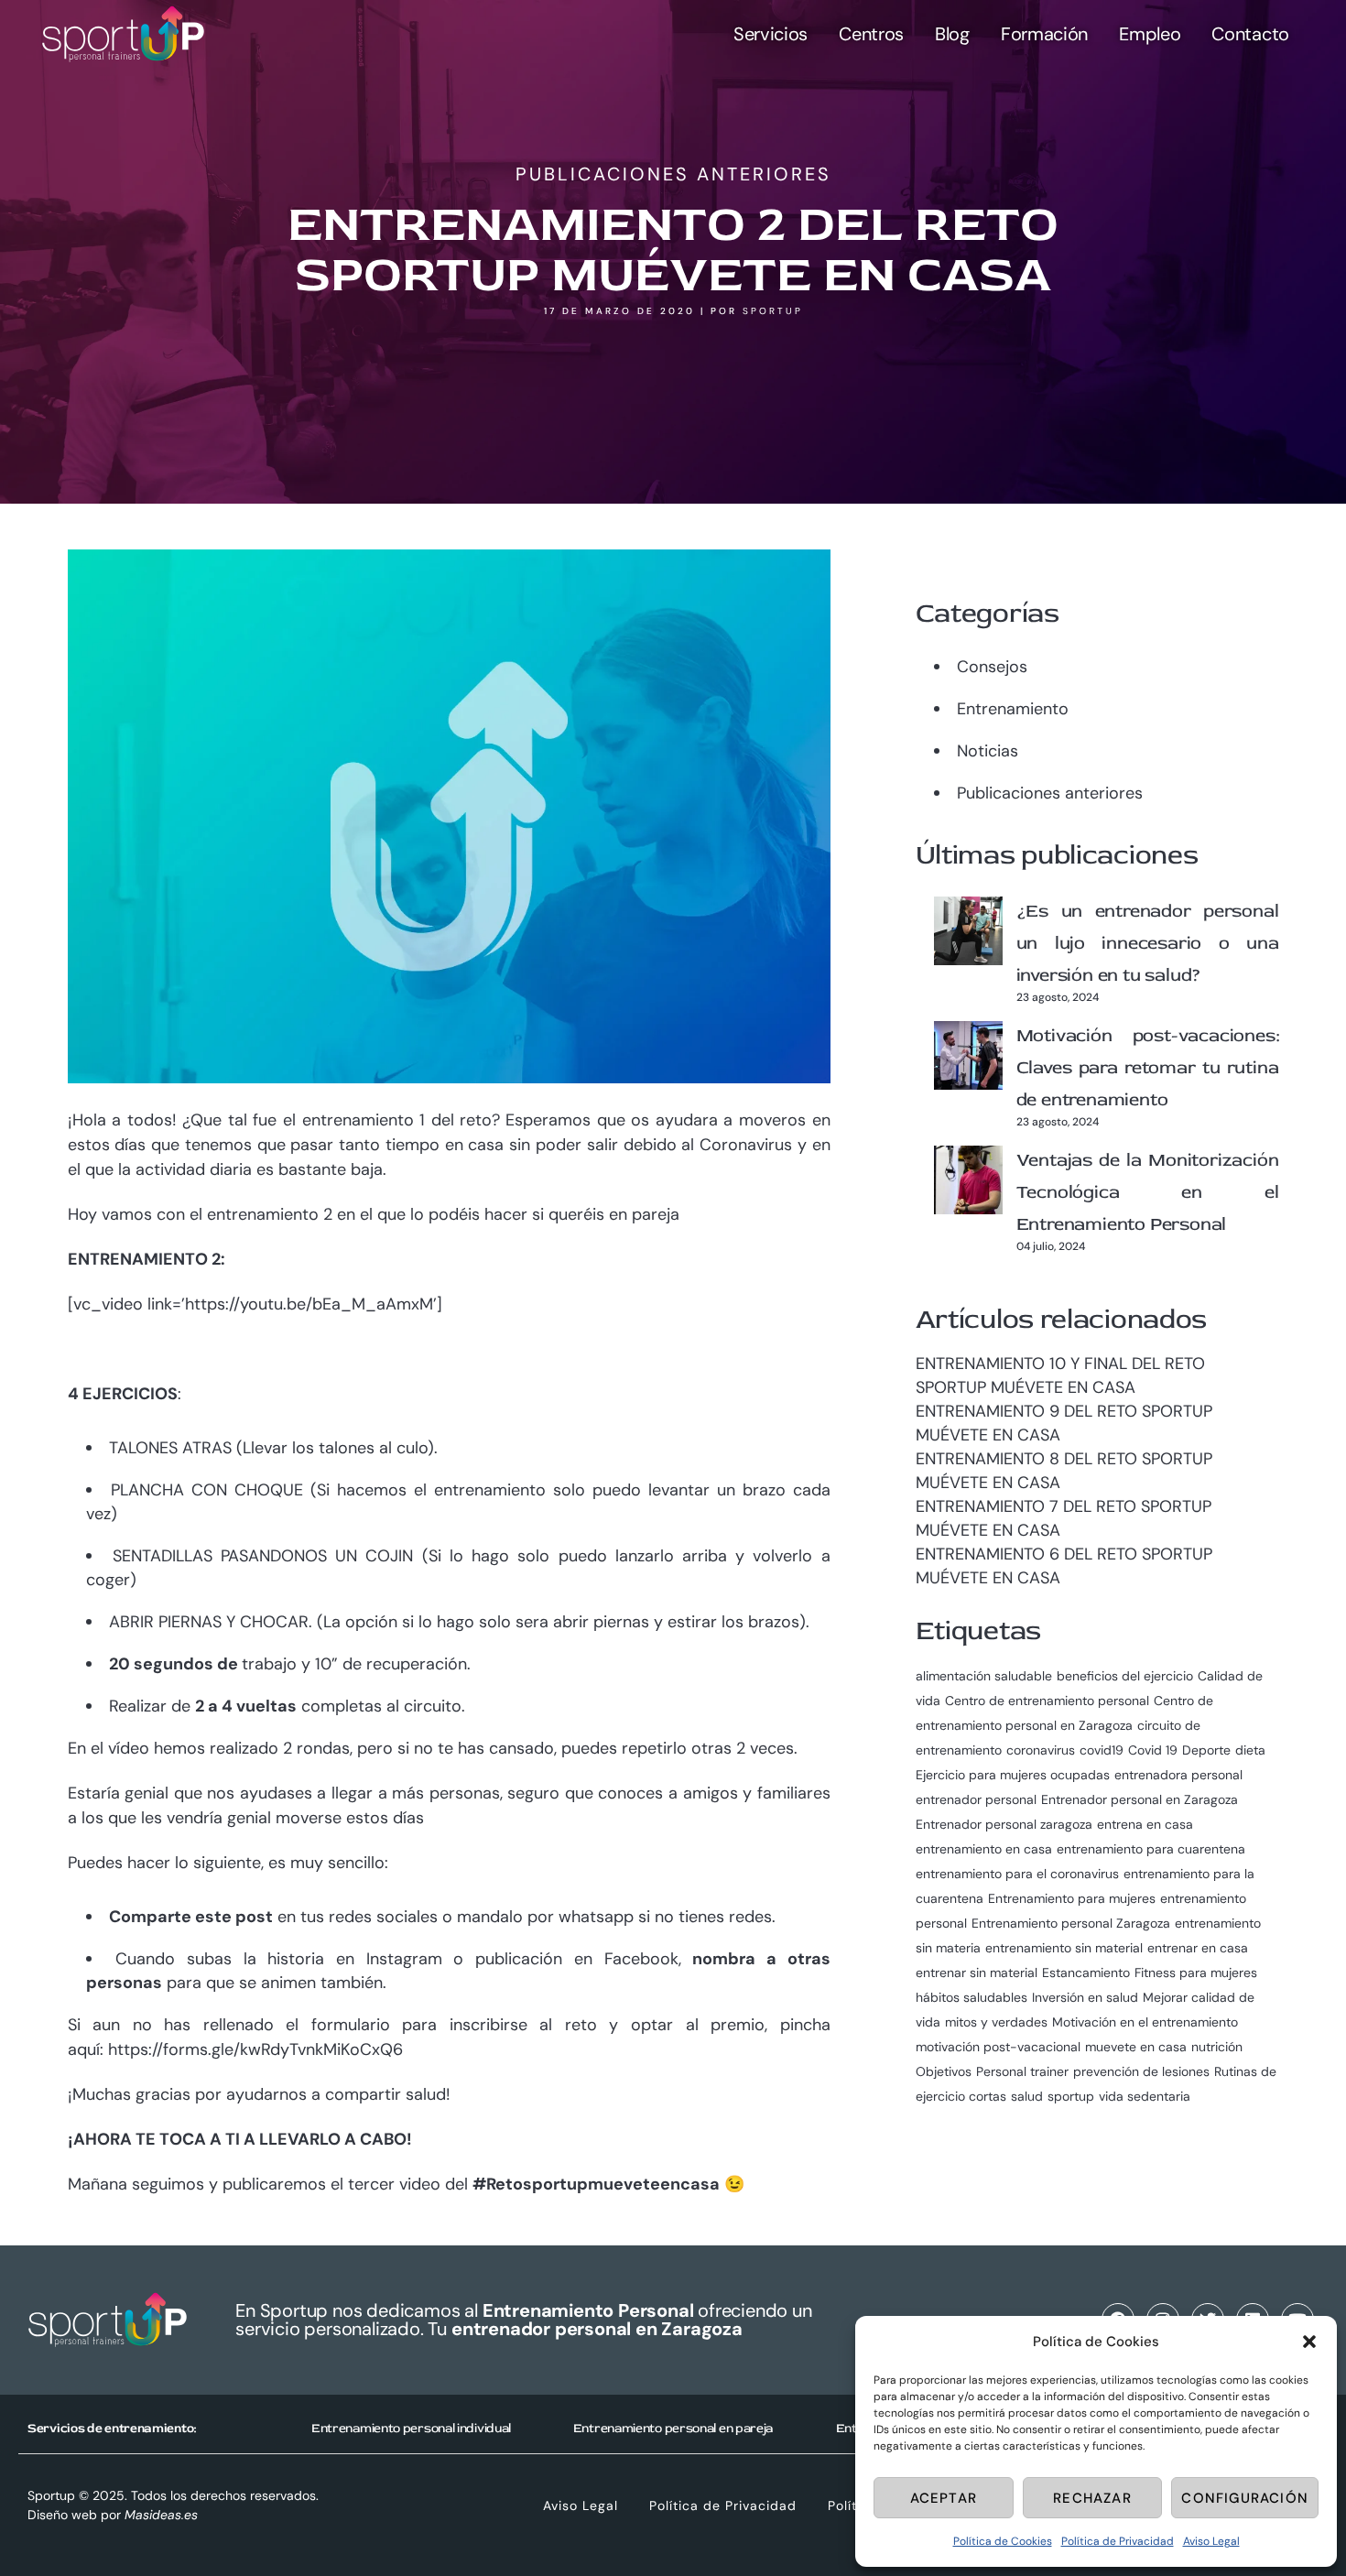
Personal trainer (1022, 2071)
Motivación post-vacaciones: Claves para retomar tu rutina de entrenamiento (1148, 1067)
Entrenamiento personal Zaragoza (1071, 1923)
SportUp (773, 311)
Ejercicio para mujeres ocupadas (1013, 1775)
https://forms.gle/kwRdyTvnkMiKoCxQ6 (255, 2049)
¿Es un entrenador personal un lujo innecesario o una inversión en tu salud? (1148, 943)
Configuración (1245, 2498)
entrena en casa (1145, 1824)
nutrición (1217, 2047)
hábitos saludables (972, 1997)
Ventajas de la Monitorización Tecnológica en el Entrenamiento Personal (1148, 1192)
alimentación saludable (984, 1676)
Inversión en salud (1085, 1997)
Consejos (992, 667)
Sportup (51, 2495)
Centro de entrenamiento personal (1047, 1701)
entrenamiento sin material (1064, 1948)
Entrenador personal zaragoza (1004, 1824)
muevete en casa (1136, 2047)
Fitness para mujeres (1196, 1973)
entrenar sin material (977, 1973)
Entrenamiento (1013, 709)
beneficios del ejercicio (1125, 1676)
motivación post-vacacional (998, 2047)
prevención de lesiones (1141, 2071)
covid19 (1102, 1750)
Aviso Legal (1211, 2541)
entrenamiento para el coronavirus (1017, 1874)
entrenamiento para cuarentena (1151, 1849)
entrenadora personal (1178, 1775)
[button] (1309, 2342)
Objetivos (944, 2071)
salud (1027, 2096)
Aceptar (944, 2498)
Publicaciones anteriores (673, 174)
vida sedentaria (1145, 2096)
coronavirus (1041, 1750)
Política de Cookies (1003, 2541)
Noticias (988, 751)
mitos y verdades (996, 2022)
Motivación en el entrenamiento (1145, 2022)
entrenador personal (976, 1799)
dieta (1250, 1750)
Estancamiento (1086, 1973)
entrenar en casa (1198, 1948)
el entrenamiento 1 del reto (387, 1120)
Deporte (1206, 1750)
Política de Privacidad (1118, 2541)
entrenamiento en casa (984, 1849)
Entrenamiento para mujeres (1072, 1898)
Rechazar (1092, 2498)
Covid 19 (1153, 1750)
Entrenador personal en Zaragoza (1140, 1799)
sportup (1071, 2096)
